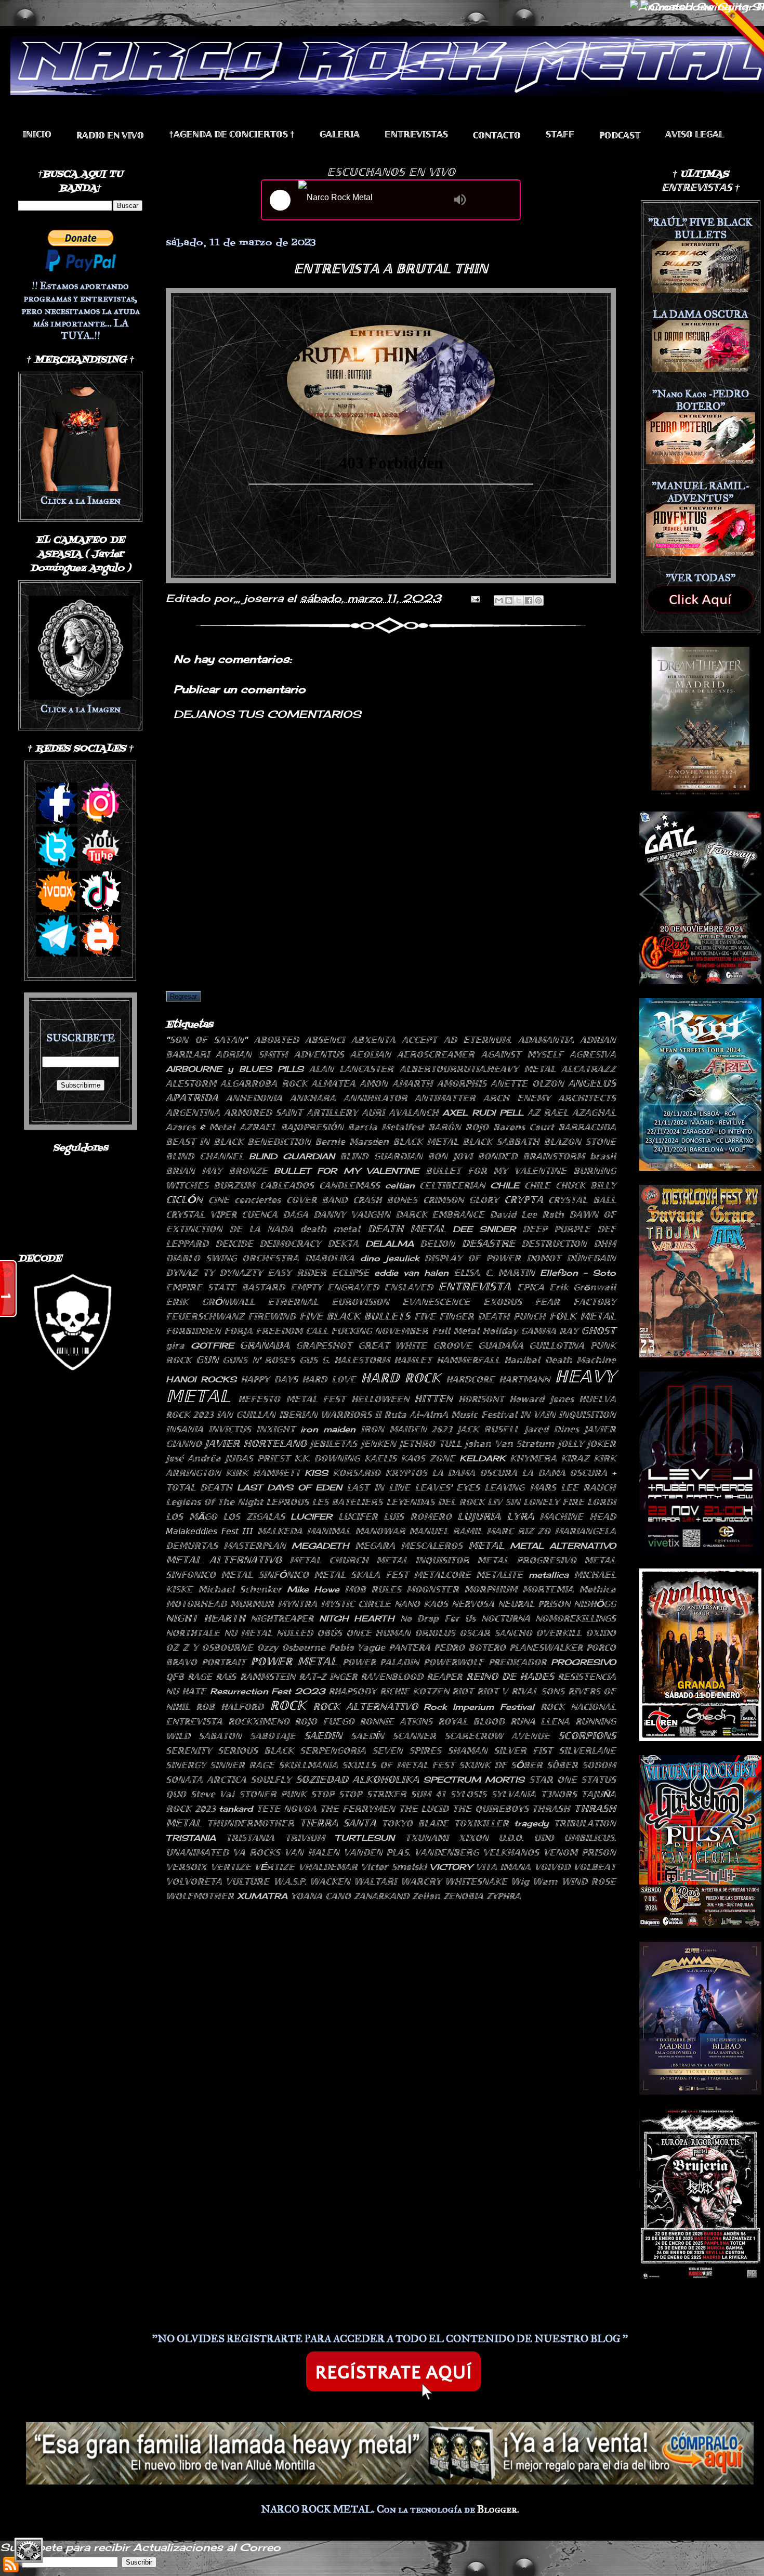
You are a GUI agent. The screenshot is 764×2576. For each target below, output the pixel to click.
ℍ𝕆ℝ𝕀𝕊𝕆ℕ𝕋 (481, 1399)
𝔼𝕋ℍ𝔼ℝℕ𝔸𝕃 (293, 1302)
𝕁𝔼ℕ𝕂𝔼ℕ (378, 1444)
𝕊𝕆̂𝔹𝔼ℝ (562, 1765)
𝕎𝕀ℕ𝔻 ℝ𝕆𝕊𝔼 (589, 1881)
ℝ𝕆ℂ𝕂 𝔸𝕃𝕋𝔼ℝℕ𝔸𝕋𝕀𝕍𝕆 (365, 1706)
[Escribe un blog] (509, 600)
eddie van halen (411, 1273)
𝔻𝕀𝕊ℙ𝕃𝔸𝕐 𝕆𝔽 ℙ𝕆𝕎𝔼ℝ (472, 1258)
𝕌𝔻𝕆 (544, 1838)
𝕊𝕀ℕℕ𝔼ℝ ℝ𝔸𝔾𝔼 (242, 1765)
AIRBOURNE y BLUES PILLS (235, 1069)
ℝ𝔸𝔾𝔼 (200, 1677)
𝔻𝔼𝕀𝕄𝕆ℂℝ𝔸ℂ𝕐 (290, 1244)
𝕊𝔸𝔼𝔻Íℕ (367, 1736)
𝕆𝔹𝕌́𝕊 (330, 1633)
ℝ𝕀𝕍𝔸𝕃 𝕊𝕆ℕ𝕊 (538, 1691)
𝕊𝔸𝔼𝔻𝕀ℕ (323, 1735)
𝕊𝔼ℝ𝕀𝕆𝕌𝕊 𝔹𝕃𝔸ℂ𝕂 (256, 1750)
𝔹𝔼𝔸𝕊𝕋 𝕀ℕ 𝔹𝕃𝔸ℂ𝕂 (205, 1142)
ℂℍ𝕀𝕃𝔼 (537, 1185)
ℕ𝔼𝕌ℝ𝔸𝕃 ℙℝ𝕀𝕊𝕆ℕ (534, 1604)
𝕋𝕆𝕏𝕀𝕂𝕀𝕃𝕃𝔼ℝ (481, 1823)
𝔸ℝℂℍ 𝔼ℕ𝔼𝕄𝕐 (517, 1098)
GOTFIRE (212, 1345)
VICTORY (451, 1867)
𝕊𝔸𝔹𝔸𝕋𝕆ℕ (220, 1736)
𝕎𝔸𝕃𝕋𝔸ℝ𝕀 (375, 1881)
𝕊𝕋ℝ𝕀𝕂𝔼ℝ (386, 1794)
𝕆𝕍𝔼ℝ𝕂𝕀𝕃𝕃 (559, 1633)
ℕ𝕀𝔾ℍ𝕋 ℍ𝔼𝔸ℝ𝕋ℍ (206, 1618)
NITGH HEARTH (357, 1618)
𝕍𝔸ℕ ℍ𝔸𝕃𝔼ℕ (312, 1852)
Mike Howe (313, 1589)
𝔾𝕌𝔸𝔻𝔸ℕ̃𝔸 (501, 1345)
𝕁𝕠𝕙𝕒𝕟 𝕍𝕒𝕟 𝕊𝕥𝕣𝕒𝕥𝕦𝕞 (509, 1444)
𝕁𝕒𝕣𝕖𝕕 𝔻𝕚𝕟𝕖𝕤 (552, 1429)
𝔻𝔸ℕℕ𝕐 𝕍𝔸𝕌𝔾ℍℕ (352, 1214)
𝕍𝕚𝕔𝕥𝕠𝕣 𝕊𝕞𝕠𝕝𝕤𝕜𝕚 (394, 1867)
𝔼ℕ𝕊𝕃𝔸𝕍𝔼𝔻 (409, 1287)
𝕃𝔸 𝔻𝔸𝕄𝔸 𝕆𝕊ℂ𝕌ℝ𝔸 (475, 1473)
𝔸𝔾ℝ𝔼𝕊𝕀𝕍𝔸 (593, 1054)
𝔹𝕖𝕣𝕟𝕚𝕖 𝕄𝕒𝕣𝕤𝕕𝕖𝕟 (352, 1142)
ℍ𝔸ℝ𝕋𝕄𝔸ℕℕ (524, 1379)
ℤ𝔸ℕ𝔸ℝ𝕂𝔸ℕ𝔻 (381, 1896)
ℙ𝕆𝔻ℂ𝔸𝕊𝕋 (620, 135)
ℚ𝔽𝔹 (175, 1677)
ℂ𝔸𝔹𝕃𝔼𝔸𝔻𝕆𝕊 (287, 1185)
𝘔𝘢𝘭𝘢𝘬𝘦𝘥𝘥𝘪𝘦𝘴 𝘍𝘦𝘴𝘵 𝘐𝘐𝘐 (209, 1531)
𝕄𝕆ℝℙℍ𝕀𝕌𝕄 (491, 1589)
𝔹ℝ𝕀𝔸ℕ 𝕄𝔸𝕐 (194, 1171)
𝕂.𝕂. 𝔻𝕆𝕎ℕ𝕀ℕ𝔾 (327, 1458)
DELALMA (390, 1244)
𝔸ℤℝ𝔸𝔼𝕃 (258, 1127)
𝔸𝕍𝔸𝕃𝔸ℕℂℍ (414, 1113)
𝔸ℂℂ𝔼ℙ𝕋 (419, 1040)
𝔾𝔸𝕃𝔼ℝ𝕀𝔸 (340, 134)
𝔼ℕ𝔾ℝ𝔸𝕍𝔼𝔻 (353, 1287)
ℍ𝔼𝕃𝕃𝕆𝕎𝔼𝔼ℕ (380, 1399)
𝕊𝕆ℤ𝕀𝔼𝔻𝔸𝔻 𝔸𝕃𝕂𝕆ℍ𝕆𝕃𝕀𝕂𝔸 (357, 1779)
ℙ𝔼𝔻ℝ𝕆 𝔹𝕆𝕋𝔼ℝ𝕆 (470, 1647)
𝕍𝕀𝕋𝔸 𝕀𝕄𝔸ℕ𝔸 (503, 1867)
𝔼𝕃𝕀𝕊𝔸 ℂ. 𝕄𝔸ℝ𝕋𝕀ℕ (494, 1273)
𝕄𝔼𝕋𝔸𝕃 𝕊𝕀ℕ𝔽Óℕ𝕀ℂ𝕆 (265, 1575)
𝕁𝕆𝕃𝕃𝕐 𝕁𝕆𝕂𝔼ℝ (587, 1444)
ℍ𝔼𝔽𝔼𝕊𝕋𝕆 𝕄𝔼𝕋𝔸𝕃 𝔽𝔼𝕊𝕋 (292, 1399)
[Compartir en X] (519, 600)
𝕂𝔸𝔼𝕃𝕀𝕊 (380, 1458)
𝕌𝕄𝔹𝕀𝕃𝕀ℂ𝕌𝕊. (590, 1838)
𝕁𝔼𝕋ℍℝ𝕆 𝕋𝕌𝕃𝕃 (430, 1444)
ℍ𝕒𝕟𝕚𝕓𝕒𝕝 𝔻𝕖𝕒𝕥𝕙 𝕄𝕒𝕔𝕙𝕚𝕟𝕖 (560, 1360)
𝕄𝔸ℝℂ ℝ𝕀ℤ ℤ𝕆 (518, 1531)
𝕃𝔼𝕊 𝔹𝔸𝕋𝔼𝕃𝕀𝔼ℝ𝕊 (347, 1502)
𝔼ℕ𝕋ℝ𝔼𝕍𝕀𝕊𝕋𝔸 (475, 1286)
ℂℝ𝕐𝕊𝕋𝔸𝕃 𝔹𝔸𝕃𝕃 (582, 1200)
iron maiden (328, 1429)
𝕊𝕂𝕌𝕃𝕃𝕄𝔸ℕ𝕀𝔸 (308, 1765)
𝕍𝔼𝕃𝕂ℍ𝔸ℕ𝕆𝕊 (511, 1852)
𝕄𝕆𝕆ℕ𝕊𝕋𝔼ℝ (433, 1589)
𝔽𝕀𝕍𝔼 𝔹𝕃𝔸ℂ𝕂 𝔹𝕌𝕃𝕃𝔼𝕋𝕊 (355, 1316)
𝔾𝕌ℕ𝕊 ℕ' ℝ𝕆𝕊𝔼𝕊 (259, 1360)
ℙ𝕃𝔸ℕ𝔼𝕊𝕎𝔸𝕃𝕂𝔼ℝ (546, 1647)
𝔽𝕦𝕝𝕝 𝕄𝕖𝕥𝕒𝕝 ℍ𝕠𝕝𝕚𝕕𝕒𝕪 (475, 1331)
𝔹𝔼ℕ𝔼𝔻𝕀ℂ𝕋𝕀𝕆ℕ (279, 1142)
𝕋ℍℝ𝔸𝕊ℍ (551, 1809)
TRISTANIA (191, 1838)
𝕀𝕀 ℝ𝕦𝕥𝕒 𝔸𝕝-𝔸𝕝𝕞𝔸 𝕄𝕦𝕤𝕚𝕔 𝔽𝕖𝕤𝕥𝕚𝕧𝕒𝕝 (446, 1415)
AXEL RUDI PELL (483, 1113)
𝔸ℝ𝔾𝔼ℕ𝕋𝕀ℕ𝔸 (193, 1113)
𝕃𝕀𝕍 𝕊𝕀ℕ (504, 1502)
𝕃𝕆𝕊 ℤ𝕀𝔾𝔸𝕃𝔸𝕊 (254, 1516)
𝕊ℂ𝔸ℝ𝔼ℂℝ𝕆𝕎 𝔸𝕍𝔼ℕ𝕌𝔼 (497, 1736)
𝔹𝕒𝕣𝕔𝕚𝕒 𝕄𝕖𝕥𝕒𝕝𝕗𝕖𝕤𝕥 (386, 1127)
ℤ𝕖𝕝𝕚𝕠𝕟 (426, 1896)
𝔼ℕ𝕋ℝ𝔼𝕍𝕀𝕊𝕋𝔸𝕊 (416, 134)
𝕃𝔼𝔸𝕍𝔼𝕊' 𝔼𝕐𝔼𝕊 (447, 1487)
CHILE (505, 1185)
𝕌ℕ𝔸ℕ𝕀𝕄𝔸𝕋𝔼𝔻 (197, 1852)
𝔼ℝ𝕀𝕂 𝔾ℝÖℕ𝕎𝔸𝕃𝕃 (210, 1302)
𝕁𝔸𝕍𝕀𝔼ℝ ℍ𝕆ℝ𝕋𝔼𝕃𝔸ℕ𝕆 (255, 1443)
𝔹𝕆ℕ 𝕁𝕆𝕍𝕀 (450, 1156)
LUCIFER (311, 1516)
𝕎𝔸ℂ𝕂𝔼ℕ (330, 1881)
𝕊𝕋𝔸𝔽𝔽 (560, 134)
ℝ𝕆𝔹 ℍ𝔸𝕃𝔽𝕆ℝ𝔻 (230, 1707)
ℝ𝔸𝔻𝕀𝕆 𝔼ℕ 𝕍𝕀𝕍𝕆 (110, 135)
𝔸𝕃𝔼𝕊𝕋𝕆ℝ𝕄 (191, 1083)
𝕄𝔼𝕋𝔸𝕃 (486, 1545)
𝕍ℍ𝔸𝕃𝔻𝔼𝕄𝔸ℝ (328, 1867)
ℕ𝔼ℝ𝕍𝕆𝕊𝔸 (473, 1604)
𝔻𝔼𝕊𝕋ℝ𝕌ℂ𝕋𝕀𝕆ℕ (554, 1244)
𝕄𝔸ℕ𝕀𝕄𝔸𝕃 (329, 1531)
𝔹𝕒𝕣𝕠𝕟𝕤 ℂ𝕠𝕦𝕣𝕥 (524, 1127)
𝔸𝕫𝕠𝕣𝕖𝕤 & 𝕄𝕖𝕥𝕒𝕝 (200, 1127)
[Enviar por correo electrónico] (499, 600)
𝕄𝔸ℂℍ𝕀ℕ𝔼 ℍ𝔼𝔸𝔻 (578, 1516)
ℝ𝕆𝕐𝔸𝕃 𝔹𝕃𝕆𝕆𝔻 (472, 1721)
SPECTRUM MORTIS (474, 1780)
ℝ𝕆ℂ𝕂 (288, 1705)
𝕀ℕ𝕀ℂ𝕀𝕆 (37, 134)
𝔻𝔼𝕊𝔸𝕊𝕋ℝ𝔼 (488, 1243)
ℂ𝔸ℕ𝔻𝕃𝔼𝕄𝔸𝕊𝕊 (350, 1185)
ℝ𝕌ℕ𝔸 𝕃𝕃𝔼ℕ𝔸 (540, 1721)
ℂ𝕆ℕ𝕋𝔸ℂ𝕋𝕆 (497, 135)
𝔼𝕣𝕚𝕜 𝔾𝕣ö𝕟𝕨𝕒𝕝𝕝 (583, 1287)
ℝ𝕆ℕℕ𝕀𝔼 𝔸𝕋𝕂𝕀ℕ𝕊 (396, 1721)
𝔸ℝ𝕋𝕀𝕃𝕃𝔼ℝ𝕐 (332, 1113)
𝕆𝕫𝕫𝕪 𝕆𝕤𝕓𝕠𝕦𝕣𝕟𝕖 (291, 1647)
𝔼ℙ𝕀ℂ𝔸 (531, 1287)
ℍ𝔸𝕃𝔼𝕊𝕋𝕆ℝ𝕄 (362, 1360)
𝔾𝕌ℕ (207, 1359)
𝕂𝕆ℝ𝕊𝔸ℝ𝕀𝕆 (357, 1473)
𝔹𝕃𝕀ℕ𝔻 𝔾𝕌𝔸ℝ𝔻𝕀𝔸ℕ (381, 1156)
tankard (236, 1809)
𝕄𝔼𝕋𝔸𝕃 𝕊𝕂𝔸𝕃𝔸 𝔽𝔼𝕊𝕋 (361, 1575)
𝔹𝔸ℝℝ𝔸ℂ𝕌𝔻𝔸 (587, 1127)
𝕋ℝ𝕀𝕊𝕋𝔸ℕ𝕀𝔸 (250, 1838)
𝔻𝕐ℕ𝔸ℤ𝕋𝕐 (241, 1273)
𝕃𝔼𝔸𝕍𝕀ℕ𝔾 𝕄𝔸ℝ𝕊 (520, 1487)
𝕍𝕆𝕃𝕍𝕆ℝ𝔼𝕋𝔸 (194, 1881)
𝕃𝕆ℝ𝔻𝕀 (602, 1502)
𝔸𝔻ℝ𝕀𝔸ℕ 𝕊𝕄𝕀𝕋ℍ (252, 1054)
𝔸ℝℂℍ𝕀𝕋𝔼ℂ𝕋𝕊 (587, 1098)
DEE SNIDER (484, 1229)
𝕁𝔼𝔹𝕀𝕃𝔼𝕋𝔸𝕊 (333, 1444)
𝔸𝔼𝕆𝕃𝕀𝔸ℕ (371, 1054)
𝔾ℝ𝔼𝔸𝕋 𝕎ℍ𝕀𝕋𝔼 (393, 1345)
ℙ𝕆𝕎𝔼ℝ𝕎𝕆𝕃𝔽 (454, 1662)
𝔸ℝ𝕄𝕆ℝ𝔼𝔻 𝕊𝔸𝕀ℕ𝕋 (264, 1113)
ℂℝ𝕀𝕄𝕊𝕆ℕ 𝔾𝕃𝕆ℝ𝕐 (461, 1200)
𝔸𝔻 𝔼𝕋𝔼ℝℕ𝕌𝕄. (478, 1040)
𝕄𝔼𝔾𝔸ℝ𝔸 (375, 1546)
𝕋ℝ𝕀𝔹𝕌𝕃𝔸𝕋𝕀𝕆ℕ (585, 1823)
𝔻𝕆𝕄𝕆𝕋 (544, 1258)
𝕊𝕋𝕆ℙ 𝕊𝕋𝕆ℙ (337, 1794)
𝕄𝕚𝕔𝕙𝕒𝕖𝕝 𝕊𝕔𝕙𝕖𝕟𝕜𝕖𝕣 (240, 1589)
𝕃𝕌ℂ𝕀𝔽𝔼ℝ (358, 1516)
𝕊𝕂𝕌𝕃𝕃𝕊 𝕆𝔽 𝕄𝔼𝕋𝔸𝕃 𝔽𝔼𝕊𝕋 (399, 1765)
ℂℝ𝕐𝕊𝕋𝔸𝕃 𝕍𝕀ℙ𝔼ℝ (201, 1214)
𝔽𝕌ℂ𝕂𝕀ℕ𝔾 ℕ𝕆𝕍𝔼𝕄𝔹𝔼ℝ (380, 1331)
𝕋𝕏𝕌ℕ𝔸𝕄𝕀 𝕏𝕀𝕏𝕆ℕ (447, 1838)
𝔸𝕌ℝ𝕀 (373, 1113)
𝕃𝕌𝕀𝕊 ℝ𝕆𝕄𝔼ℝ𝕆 (418, 1516)
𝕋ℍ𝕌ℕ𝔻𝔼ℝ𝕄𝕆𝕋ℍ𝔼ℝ (251, 1823)
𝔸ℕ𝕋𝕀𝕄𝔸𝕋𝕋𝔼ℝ (445, 1098)
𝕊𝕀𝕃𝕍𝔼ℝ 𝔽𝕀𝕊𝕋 (523, 1750)
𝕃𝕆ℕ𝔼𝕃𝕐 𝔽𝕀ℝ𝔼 (554, 1502)
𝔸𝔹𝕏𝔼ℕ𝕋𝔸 (373, 1040)
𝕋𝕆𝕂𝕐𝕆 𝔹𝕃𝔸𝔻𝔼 (415, 1823)
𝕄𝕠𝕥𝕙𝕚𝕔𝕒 (597, 1589)
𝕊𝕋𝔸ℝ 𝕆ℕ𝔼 (553, 1780)
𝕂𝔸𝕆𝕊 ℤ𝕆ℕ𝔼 (428, 1458)
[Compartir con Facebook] (529, 600)
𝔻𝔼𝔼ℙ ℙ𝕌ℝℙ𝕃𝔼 (556, 1229)
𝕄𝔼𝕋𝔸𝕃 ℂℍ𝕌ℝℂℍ (329, 1560)
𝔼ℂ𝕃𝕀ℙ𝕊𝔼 (350, 1273)
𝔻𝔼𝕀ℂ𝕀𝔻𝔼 (234, 1244)
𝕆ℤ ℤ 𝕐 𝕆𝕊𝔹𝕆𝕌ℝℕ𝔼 (209, 1647)
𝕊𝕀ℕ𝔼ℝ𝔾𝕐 (186, 1765)
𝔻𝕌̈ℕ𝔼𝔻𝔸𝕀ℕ (591, 1258)
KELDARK (483, 1458)
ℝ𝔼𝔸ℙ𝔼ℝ (444, 1677)
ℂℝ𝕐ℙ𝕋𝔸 (524, 1199)
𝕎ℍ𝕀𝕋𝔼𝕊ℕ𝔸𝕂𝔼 (476, 1881)
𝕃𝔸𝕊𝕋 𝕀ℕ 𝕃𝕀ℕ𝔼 (378, 1487)
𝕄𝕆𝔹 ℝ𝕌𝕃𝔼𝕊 (373, 1589)
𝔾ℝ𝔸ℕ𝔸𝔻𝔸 (265, 1345)
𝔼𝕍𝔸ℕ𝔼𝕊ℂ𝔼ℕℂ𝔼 (436, 1302)
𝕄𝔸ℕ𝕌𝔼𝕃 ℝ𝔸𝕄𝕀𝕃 (446, 1531)
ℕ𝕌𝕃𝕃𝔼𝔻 (295, 1633)
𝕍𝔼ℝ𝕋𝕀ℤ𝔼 (231, 1867)
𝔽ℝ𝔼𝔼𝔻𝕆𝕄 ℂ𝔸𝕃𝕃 (292, 1331)
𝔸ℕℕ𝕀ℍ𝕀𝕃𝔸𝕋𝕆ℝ (376, 1098)
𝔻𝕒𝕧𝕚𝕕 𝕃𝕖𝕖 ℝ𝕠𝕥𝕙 (527, 1214)
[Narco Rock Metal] (373, 200)
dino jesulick (390, 1258)
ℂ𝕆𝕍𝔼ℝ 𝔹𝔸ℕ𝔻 (317, 1200)
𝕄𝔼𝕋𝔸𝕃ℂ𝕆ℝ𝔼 (442, 1575)
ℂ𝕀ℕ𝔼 (219, 1200)
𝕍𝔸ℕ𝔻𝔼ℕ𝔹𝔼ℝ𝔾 (446, 1852)
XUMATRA (262, 1896)
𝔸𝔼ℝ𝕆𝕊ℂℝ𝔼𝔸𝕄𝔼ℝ (436, 1054)
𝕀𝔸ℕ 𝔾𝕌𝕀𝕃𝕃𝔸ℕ (246, 1415)
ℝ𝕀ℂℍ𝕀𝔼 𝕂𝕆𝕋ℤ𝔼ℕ (414, 1691)
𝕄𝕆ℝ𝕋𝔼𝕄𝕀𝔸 (548, 1589)
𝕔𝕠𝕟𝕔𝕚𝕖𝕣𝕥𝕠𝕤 (258, 1200)
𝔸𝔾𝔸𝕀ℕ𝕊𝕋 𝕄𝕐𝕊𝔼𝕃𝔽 (522, 1054)
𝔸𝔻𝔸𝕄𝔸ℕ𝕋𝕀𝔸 (546, 1040)
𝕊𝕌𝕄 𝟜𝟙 (428, 1794)
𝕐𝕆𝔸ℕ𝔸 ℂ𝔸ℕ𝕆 (321, 1896)
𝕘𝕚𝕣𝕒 (175, 1345)
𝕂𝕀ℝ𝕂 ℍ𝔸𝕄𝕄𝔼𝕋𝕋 (263, 1473)
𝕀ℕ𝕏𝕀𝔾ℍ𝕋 (276, 1429)
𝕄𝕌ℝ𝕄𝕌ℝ (252, 1604)
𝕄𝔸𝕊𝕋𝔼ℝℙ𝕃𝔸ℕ (255, 1546)
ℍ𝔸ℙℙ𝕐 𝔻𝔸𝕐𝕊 (269, 1379)
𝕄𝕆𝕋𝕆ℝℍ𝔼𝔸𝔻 (196, 1604)
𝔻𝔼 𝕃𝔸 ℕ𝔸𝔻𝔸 (261, 1229)
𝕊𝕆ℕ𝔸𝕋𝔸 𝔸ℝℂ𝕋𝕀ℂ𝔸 (206, 1780)
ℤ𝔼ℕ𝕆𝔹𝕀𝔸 (463, 1896)
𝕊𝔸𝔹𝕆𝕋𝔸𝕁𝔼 (273, 1736)
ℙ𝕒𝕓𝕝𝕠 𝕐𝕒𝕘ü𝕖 (357, 1647)
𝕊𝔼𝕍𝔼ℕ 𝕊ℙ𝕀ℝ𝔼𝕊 (407, 1750)
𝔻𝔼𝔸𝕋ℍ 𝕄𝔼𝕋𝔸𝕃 (407, 1228)
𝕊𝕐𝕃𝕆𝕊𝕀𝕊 (468, 1794)
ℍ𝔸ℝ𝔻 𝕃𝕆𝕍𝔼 (329, 1379)
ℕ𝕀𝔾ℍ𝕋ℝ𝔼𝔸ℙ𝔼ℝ (282, 1618)
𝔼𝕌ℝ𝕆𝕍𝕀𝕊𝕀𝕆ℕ (360, 1302)
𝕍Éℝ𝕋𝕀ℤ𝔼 (274, 1867)
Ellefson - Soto (578, 1273)
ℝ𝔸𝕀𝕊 (226, 1677)
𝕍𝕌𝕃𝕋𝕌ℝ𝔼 (247, 1881)
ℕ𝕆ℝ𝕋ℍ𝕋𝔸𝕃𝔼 (193, 1633)
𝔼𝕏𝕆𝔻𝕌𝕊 (503, 1302)
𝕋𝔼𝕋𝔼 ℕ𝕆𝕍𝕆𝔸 (286, 1809)
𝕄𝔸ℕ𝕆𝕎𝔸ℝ (380, 1531)
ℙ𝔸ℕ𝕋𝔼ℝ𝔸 (410, 1647)
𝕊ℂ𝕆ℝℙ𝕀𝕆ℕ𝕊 (587, 1735)
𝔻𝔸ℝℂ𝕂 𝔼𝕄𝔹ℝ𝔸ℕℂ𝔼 (440, 1214)
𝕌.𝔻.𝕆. (511, 1838)
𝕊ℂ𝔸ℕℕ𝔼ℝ (414, 1736)
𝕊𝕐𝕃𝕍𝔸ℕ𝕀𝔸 (513, 1794)
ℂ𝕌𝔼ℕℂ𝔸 (260, 1214)
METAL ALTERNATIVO (563, 1546)
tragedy (531, 1823)
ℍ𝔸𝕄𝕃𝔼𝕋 (413, 1360)
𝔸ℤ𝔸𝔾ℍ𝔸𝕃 (594, 1113)
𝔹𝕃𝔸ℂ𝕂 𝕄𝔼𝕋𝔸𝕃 (426, 1142)
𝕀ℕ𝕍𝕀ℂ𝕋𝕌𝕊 (230, 1429)
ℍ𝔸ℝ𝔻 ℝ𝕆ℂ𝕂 (401, 1378)
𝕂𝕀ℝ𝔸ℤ (575, 1458)
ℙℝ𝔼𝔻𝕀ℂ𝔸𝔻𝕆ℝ (517, 1662)
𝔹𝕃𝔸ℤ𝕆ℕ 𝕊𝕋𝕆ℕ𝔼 (580, 1142)
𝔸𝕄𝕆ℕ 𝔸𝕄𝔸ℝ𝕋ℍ (396, 1083)
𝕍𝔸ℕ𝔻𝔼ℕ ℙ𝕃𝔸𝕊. (377, 1852)
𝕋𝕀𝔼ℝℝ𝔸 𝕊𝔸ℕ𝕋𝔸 (338, 1823)
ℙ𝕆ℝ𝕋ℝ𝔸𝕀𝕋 (224, 1662)
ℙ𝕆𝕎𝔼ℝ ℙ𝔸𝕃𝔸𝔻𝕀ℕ (381, 1662)
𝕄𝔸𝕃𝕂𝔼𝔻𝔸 (280, 1531)
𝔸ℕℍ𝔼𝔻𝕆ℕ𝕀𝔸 (254, 1098)
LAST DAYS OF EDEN (289, 1487)
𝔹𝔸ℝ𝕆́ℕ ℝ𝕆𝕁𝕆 (458, 1127)
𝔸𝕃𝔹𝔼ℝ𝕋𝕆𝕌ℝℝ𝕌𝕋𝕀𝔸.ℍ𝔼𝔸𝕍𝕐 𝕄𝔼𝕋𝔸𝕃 (478, 1069)
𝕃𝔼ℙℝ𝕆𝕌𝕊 (287, 1502)
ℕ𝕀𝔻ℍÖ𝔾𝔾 (595, 1604)
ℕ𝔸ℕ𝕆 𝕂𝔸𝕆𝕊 (421, 1604)
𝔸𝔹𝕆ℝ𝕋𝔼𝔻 (276, 1040)
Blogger (497, 2509)
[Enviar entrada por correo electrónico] (475, 598)
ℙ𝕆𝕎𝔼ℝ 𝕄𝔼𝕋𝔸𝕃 (294, 1661)
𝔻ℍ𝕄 (605, 1244)
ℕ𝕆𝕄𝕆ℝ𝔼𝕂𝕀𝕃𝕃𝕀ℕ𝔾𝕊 (576, 1618)
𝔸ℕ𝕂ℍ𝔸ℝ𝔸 (313, 1098)
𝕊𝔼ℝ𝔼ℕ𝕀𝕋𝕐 (189, 1750)
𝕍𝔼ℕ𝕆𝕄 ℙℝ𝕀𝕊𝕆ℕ (579, 1852)
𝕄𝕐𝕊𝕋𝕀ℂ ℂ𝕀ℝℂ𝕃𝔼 (356, 1604)
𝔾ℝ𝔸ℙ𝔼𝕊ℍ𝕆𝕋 (324, 1345)
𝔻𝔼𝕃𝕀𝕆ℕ (437, 1244)
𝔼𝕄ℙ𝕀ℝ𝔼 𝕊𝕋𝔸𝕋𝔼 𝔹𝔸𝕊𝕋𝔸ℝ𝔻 (225, 1287)
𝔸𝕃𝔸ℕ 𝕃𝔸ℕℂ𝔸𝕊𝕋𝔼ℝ (351, 1069)
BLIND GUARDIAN (292, 1156)
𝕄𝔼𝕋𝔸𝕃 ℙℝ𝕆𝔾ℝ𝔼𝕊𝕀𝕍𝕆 (527, 1560)
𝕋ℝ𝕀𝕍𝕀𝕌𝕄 (305, 1838)
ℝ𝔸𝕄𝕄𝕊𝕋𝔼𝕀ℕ (268, 1677)
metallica (549, 1575)
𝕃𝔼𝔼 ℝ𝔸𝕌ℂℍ (588, 1487)
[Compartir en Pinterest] (538, 600)
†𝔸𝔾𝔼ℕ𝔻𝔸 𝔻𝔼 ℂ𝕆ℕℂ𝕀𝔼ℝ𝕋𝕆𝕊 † (232, 134)
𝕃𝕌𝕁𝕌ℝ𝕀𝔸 (479, 1516)
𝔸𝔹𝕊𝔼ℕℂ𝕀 (325, 1040)
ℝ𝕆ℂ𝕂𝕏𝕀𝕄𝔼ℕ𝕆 (259, 1721)
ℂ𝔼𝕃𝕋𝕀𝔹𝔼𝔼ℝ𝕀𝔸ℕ (452, 1185)
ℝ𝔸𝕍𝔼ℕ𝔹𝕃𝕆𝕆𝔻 (392, 1677)
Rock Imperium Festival (479, 1707)
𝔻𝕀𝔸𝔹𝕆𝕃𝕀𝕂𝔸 (330, 1258)
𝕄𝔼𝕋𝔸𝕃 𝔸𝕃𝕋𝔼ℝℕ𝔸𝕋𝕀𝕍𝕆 (224, 1560)
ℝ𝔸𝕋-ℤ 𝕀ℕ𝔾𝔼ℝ (328, 1677)
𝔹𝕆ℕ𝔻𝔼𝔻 (497, 1156)
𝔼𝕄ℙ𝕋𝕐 (306, 1287)
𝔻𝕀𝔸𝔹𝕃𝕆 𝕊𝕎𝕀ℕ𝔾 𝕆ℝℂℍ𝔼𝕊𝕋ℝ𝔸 (232, 1258)
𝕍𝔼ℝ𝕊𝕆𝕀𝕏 (186, 1867)
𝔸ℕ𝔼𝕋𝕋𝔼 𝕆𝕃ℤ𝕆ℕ (527, 1083)
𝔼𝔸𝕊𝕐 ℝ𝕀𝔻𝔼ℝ (297, 1273)
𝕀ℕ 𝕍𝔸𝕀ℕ (538, 1415)
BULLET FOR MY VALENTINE (346, 1171)
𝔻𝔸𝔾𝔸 (295, 1214)
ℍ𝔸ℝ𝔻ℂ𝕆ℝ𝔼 (470, 1379)
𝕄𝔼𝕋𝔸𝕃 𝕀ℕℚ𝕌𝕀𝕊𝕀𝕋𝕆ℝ (423, 1560)
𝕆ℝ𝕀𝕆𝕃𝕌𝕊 (435, 1633)
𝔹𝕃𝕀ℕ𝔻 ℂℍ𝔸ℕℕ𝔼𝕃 (205, 1156)
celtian (400, 1185)
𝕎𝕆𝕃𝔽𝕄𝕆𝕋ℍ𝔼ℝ (200, 1896)
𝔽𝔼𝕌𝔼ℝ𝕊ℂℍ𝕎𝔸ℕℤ (205, 1316)
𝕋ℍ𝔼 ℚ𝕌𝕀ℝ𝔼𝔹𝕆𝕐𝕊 (490, 1809)
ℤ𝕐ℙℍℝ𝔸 (504, 1896)
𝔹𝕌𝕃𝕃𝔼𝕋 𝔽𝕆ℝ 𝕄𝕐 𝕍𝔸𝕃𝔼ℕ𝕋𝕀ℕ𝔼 (496, 1171)
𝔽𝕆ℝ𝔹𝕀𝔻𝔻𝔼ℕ (193, 1331)
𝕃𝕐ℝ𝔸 (520, 1516)
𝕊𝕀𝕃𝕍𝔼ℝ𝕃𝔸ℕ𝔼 (587, 1750)
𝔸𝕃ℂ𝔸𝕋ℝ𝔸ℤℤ (589, 1069)
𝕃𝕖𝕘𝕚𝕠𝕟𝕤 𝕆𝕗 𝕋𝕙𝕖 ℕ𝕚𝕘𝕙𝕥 (214, 1502)
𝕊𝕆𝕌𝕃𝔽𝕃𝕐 (271, 1780)
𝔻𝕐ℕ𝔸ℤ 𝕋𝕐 (190, 1273)
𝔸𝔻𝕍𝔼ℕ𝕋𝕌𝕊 (319, 1054)
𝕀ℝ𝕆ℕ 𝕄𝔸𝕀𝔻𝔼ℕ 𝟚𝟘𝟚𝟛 (407, 1429)
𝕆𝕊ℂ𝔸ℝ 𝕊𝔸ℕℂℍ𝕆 (496, 1633)
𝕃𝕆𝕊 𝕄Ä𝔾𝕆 (192, 1516)
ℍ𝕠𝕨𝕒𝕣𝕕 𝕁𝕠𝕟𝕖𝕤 (541, 1399)
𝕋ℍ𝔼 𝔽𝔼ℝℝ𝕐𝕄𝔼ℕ (357, 1809)
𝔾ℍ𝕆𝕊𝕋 (598, 1330)
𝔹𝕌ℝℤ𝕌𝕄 (234, 1185)
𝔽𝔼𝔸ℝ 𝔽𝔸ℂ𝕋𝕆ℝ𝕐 (575, 1302)
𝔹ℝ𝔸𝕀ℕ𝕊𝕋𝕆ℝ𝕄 (554, 1156)
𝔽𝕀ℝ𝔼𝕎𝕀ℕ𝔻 (272, 1316)
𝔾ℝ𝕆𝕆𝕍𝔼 (452, 1345)
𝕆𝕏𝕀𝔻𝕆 (601, 1633)
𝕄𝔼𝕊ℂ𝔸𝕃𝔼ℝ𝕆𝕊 (432, 1546)
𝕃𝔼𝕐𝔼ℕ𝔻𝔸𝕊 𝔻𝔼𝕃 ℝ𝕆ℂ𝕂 (435, 1502)
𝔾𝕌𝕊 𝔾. (315, 1360)
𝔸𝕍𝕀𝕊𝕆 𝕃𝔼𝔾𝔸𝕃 (695, 134)
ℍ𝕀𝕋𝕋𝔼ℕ (433, 1398)
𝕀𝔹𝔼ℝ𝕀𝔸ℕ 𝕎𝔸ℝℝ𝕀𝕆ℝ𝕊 (325, 1415)
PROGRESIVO (583, 1662)
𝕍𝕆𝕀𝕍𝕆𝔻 (552, 1867)
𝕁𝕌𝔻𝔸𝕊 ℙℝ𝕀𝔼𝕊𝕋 (258, 1458)
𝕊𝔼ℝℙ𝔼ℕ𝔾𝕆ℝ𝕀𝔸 (333, 1750)
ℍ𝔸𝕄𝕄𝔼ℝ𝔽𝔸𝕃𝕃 (468, 1360)
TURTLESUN (365, 1838)
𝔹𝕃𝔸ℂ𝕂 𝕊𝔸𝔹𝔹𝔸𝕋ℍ (501, 1142)
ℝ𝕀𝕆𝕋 (463, 1691)
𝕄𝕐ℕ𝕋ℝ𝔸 (297, 1604)
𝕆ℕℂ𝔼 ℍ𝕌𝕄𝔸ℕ (379, 1633)
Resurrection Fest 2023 (268, 1691)
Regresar (183, 996)
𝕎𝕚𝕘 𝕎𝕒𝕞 (534, 1881)
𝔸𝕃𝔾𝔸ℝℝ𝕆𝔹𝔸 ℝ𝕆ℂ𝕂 (264, 1083)
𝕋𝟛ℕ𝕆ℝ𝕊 (559, 1794)
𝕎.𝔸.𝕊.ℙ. (290, 1881)
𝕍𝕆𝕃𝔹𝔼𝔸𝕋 (595, 1867)
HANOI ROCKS (201, 1379)
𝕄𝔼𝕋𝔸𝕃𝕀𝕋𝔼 (499, 1575)
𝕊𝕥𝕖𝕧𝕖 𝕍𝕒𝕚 (213, 1794)
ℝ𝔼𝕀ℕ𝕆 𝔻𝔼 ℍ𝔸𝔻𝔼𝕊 (510, 1676)
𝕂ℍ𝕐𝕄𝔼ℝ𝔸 (533, 1458)
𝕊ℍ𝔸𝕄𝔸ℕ (467, 1750)
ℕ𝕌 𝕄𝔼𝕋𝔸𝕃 (248, 1633)
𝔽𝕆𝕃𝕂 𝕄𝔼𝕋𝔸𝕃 (583, 1316)
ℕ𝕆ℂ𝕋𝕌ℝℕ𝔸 (506, 1618)
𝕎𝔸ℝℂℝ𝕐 (421, 1881)
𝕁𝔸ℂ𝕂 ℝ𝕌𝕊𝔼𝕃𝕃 (488, 1429)
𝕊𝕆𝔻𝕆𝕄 (599, 1765)
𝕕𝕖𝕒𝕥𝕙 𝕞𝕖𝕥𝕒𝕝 (330, 1229)
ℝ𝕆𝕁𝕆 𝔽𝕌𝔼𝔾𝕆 (325, 1721)
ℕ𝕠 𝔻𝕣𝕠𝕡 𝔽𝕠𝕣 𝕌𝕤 (438, 1618)
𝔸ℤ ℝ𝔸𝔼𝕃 (548, 1113)
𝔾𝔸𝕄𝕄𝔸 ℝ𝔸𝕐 (549, 1331)
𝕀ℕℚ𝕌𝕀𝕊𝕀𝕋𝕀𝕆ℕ (587, 1415)
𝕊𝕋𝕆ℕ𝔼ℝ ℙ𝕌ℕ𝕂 (273, 1794)
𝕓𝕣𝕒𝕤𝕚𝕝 (603, 1156)
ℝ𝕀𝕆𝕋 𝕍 (492, 1691)
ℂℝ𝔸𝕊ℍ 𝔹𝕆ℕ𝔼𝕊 (385, 1200)
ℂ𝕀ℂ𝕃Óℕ (184, 1199)
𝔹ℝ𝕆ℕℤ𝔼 (248, 1171)
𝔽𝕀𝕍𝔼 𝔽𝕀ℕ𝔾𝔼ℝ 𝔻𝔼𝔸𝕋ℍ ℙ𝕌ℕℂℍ (480, 1316)
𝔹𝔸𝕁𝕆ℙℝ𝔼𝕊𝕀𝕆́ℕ (312, 1127)
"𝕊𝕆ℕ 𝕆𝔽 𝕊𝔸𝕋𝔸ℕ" (207, 1040)
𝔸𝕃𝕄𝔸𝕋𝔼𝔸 (333, 1083)
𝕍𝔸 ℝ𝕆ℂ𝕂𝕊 (256, 1852)
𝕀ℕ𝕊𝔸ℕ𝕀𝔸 (185, 1429)
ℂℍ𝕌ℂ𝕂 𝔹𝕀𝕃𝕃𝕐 (586, 1185)
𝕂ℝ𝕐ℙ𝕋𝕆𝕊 (406, 1473)
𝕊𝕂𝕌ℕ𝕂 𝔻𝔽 (483, 1765)
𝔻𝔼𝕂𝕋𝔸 (343, 1244)
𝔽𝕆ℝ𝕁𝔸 (238, 1331)
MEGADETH (320, 1546)
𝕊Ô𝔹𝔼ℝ (527, 1765)
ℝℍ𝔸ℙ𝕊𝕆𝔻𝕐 (352, 1691)
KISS (316, 1473)
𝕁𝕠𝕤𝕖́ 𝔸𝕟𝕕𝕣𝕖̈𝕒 (193, 1458)
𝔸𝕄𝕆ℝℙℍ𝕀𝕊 (462, 1083)
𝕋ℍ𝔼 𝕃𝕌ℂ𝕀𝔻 (424, 1809)
